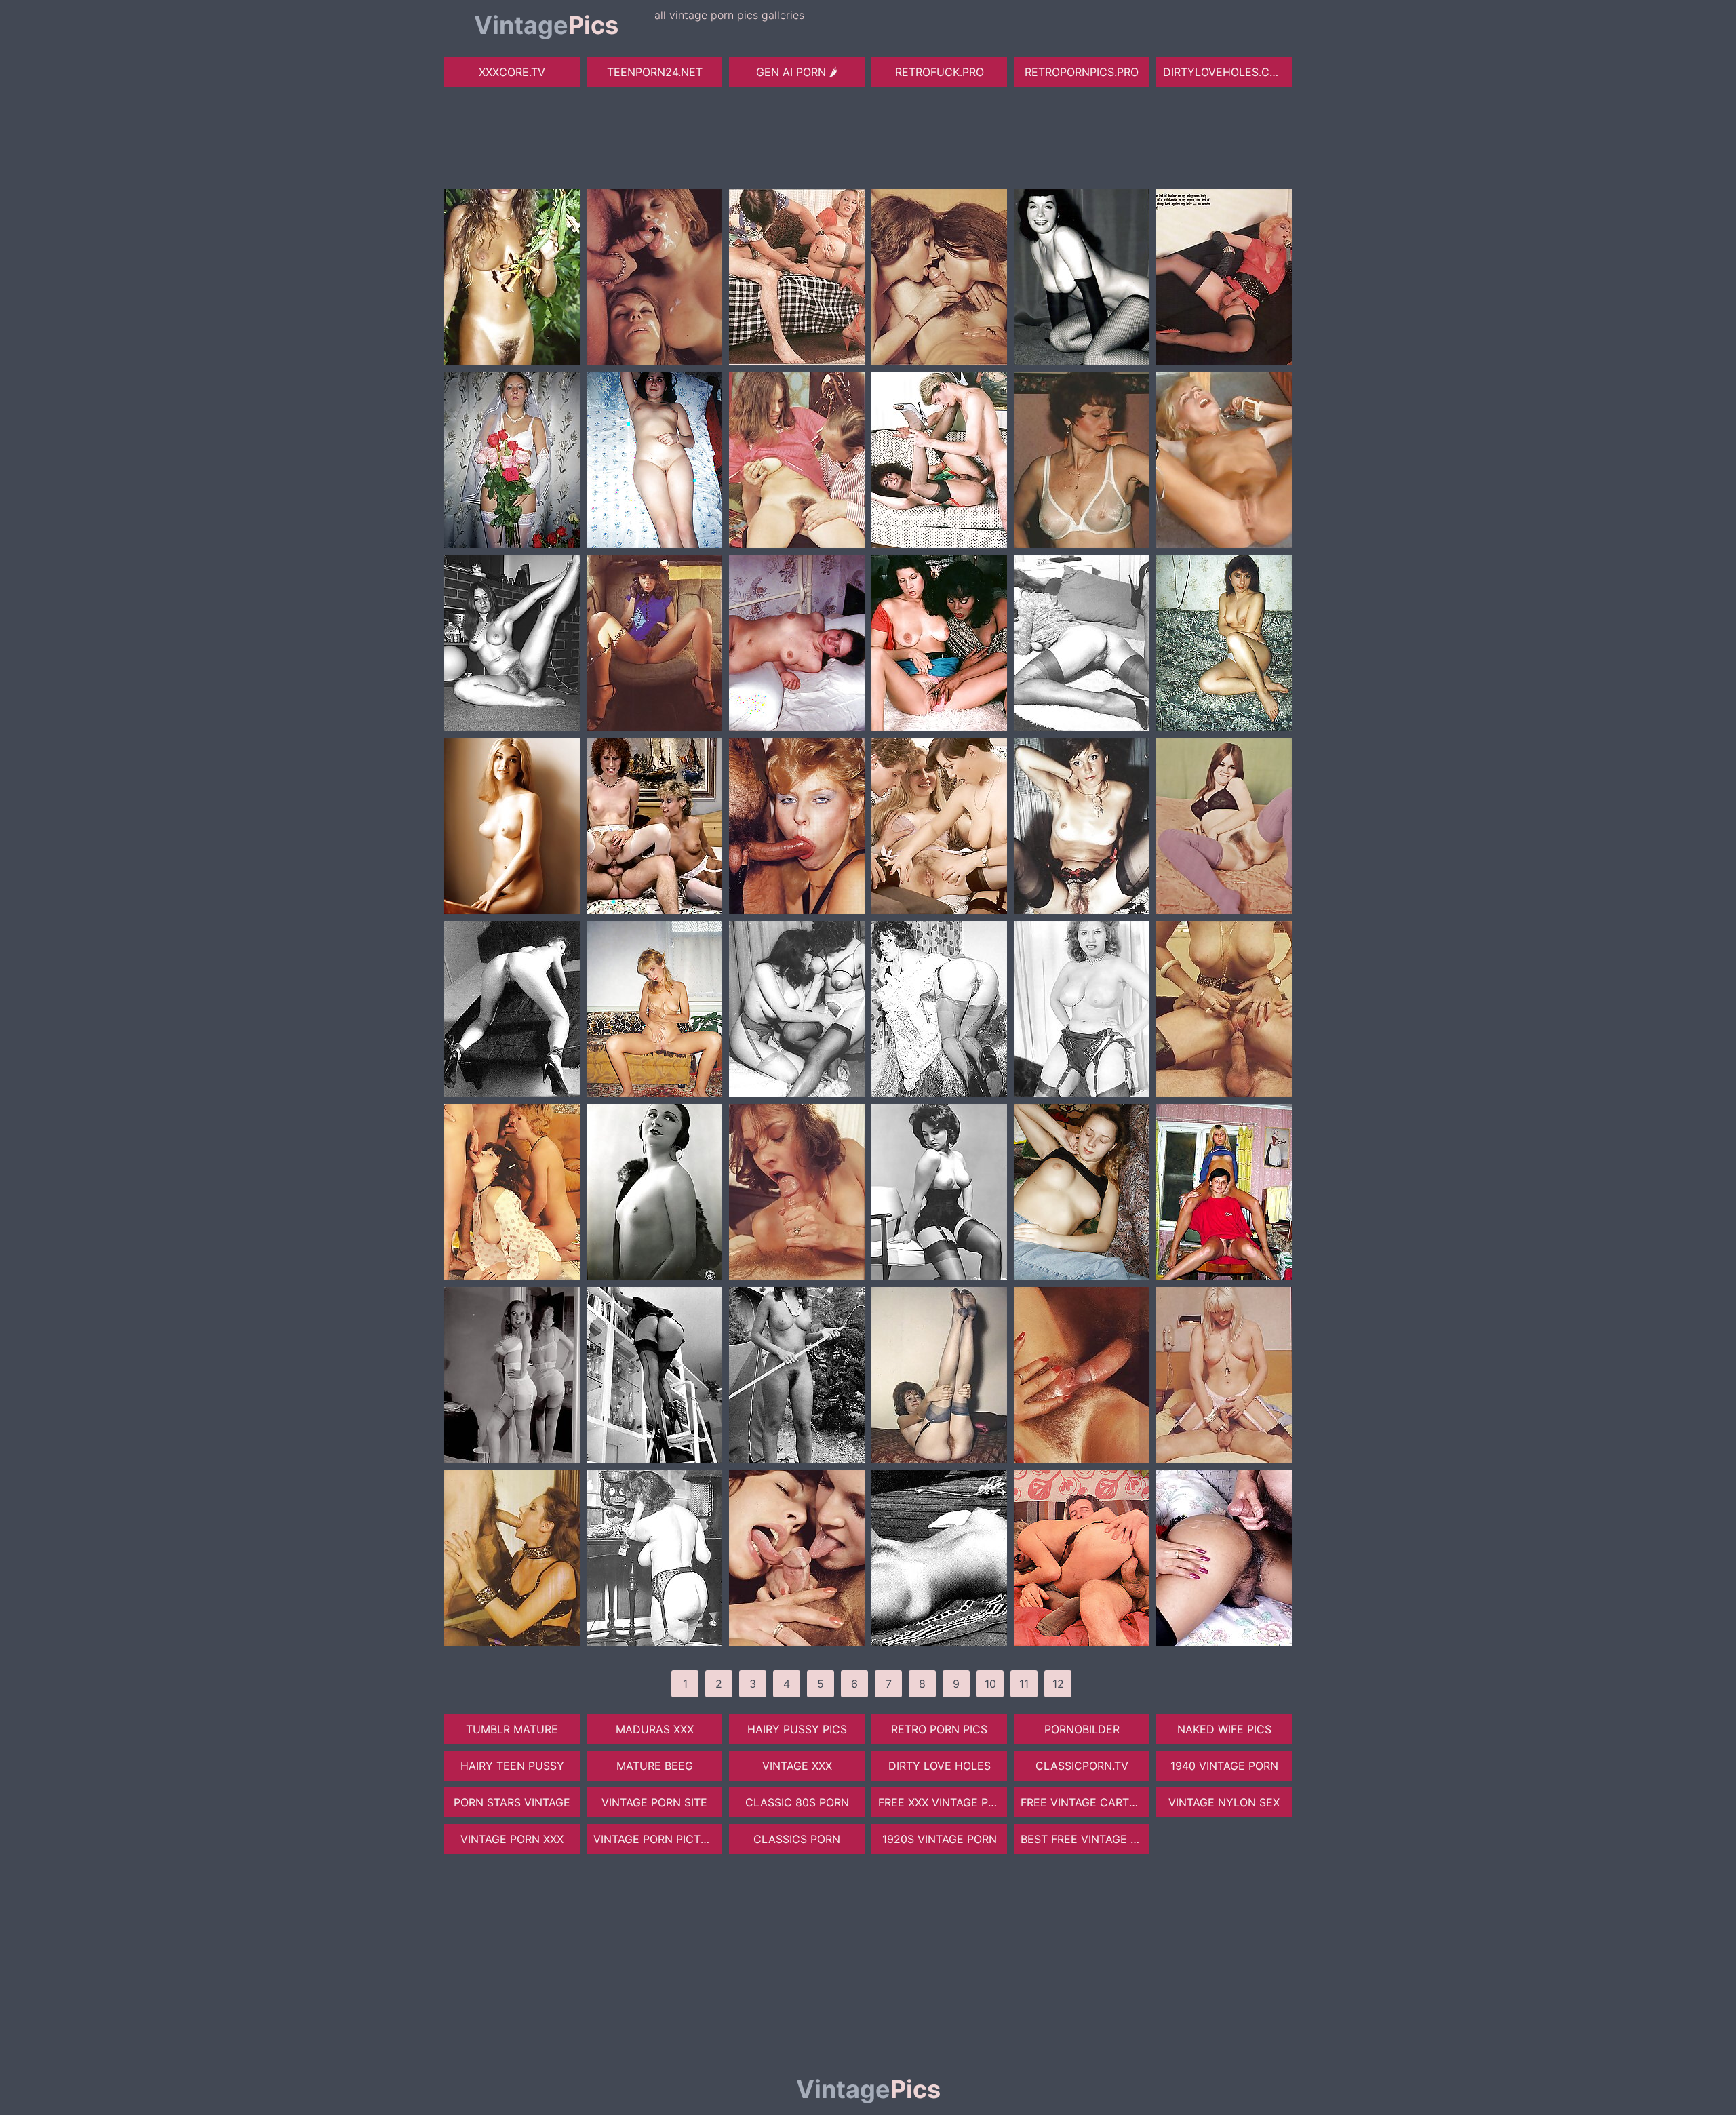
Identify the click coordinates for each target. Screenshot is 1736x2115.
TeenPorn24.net (655, 72)
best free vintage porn (1085, 1839)
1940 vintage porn (1224, 1766)
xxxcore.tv (512, 72)
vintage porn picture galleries (658, 1839)
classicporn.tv (1082, 1766)
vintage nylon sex (1224, 1802)
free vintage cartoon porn (1085, 1802)
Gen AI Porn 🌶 (797, 72)
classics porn (797, 1839)
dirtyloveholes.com (1225, 72)
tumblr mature (512, 1729)
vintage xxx (797, 1766)
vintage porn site (654, 1802)
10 (990, 1684)
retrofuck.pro (940, 72)
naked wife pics (1224, 1729)
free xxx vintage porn (943, 1802)
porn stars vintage (512, 1802)
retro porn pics (939, 1729)
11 (1024, 1684)
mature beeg (655, 1766)
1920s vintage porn (940, 1839)
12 (1058, 1684)
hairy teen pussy (512, 1766)
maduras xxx (655, 1729)
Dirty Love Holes (940, 1766)
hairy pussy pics (797, 1729)
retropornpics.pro (1082, 72)
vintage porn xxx (512, 1839)
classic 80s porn (797, 1802)
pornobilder (1082, 1729)
